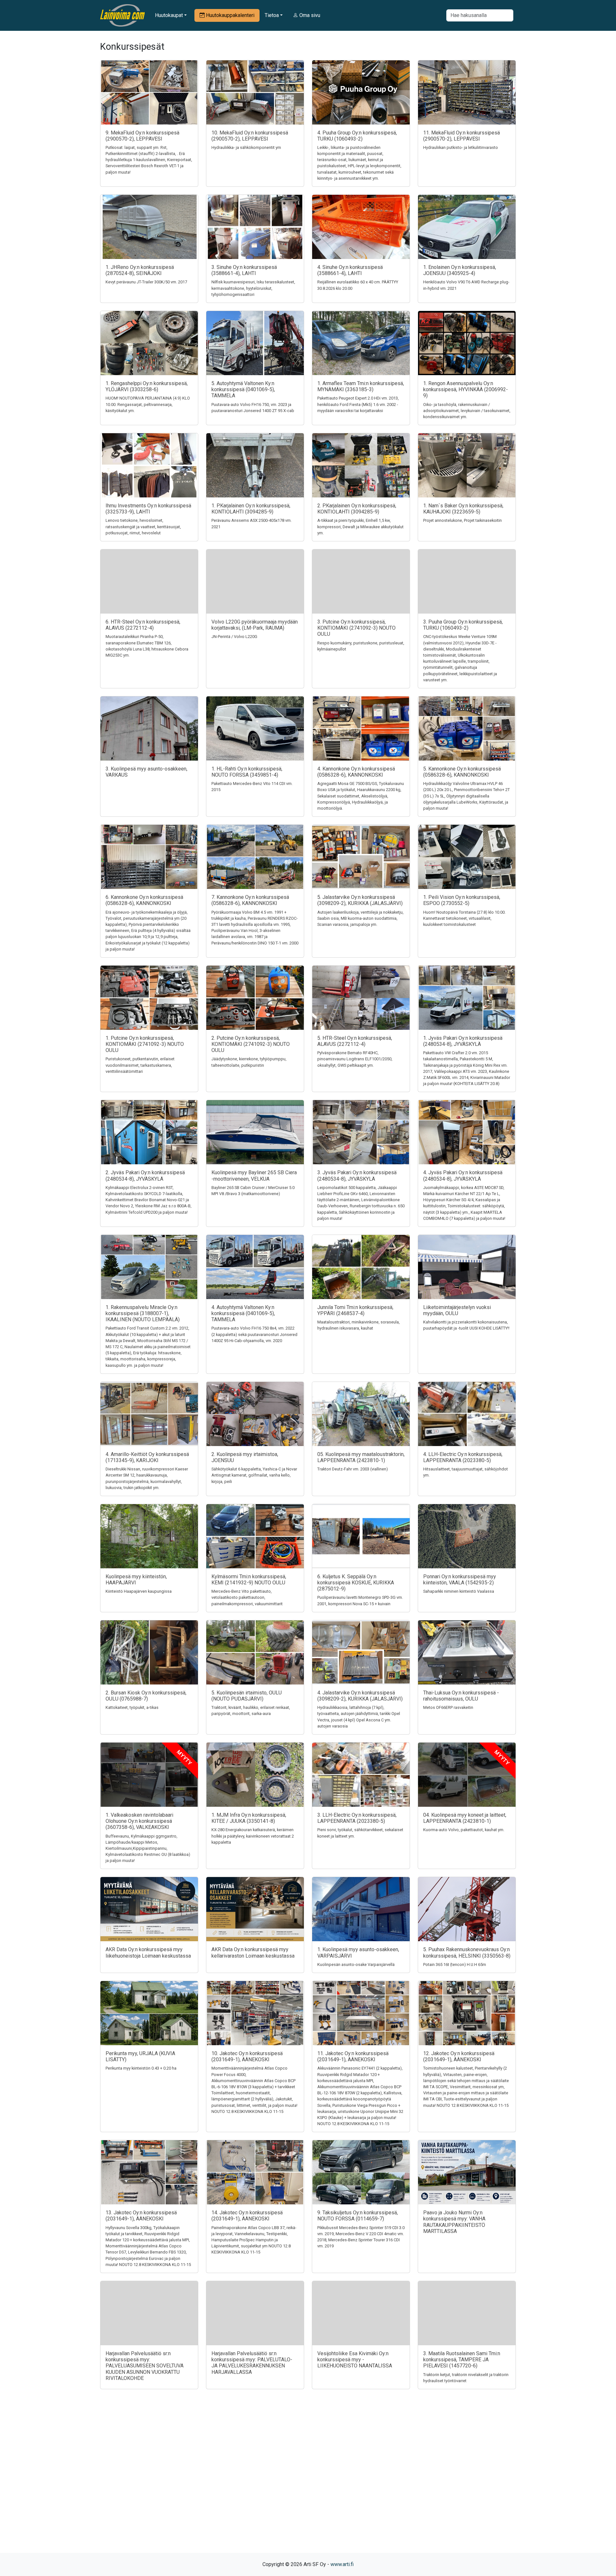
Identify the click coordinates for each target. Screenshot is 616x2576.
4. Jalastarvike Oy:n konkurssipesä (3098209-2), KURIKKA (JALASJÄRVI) (360, 1696)
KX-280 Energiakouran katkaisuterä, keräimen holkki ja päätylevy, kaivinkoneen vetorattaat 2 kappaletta (253, 1836)
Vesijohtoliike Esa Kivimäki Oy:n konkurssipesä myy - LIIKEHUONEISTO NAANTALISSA (355, 2360)
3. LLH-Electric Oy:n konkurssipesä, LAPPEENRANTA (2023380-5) (357, 1818)
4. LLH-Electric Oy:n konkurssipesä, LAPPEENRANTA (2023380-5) (463, 1457)
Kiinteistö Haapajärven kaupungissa (139, 1591)
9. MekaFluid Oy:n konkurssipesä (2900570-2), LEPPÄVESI (142, 136)
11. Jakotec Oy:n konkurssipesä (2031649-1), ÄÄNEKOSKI (353, 2056)
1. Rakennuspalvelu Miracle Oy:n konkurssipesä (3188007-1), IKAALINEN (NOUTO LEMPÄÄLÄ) (143, 1313)
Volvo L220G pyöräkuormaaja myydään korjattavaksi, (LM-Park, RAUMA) (255, 625)
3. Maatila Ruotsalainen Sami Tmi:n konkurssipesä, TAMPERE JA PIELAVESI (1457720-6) (462, 2360)
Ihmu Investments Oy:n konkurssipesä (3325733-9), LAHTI (148, 509)
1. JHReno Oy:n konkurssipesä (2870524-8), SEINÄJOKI (140, 270)
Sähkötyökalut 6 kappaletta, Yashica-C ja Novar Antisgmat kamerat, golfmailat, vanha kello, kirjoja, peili (254, 1475)
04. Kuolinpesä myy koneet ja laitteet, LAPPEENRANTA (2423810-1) (465, 1818)
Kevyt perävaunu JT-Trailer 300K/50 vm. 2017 (146, 282)
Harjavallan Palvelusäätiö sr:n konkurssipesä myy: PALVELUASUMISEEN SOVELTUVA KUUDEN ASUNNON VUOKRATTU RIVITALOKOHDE (145, 2366)
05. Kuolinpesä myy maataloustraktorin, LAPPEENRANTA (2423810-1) (361, 1457)
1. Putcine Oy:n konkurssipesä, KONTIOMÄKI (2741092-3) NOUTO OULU (145, 1044)
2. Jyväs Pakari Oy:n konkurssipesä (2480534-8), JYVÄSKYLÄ (145, 1176)
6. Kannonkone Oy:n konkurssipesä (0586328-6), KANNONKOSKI (144, 900)
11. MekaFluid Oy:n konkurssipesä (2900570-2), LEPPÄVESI (462, 136)
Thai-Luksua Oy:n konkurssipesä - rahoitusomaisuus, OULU (461, 1696)
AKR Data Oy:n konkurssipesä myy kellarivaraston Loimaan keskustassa (253, 1952)
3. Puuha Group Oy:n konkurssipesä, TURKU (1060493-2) (463, 625)
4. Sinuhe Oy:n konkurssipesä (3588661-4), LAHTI (350, 270)
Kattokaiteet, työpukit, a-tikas (132, 1707)
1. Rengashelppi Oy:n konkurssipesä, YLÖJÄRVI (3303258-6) (147, 386)
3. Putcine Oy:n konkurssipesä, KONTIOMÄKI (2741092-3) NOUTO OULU (356, 628)
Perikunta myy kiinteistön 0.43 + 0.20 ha (141, 2068)
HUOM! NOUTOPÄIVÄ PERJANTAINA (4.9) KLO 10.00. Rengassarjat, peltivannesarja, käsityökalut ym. (148, 404)
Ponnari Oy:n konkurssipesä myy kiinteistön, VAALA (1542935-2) (460, 1580)
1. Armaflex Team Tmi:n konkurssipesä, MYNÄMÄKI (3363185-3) (361, 386)
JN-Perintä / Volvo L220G (234, 637)
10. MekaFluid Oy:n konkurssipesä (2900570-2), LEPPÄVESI (250, 136)
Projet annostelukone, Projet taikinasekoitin (462, 520)
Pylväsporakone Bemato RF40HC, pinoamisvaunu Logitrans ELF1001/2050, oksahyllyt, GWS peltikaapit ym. (355, 1059)
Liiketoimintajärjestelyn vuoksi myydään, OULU (457, 1310)
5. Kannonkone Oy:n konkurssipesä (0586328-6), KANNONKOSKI (462, 772)
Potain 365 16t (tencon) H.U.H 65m (455, 1964)
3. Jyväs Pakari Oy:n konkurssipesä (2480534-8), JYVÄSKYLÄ (357, 1176)
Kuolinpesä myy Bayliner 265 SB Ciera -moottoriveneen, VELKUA (254, 1176)
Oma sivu (309, 15)
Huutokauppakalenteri (230, 15)
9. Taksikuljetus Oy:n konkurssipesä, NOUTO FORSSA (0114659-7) (358, 2216)
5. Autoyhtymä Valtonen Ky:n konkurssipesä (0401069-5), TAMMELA (243, 389)
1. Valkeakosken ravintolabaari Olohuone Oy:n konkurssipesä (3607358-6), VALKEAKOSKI (139, 1821)
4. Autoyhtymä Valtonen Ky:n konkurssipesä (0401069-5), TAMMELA (243, 1313)
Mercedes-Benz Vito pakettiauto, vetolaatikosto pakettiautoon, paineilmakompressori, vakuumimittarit (247, 1597)
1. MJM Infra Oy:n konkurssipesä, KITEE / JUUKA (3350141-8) (249, 1818)
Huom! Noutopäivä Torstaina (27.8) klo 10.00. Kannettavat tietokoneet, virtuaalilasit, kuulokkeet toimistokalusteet (464, 918)
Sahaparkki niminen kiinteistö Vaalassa (459, 1591)
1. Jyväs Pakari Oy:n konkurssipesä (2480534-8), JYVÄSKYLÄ (463, 1041)
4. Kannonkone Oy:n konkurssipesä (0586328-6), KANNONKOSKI (356, 772)
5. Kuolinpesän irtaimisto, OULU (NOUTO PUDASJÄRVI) (247, 1696)
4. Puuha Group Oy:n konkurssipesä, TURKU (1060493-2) (357, 136)
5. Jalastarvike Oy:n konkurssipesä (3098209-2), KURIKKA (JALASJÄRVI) (360, 900)
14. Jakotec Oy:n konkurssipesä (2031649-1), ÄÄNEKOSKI (247, 2216)
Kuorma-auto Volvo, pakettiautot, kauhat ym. (464, 1830)
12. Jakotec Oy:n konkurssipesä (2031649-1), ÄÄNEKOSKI (459, 2056)
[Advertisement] (308, 2482)
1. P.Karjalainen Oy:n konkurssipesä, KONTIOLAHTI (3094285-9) (251, 509)
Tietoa (272, 15)
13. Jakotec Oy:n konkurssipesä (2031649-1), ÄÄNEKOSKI (141, 2216)
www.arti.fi (342, 2564)
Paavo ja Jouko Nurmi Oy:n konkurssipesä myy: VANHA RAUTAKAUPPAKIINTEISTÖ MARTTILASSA (454, 2222)
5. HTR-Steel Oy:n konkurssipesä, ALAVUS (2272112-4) (355, 1041)
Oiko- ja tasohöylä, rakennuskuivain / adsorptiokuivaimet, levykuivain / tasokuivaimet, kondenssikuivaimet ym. (467, 411)
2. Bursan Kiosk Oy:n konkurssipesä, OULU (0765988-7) (146, 1696)
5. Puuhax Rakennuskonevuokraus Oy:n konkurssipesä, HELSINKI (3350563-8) (467, 1952)
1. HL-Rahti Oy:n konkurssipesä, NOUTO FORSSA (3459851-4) (247, 772)
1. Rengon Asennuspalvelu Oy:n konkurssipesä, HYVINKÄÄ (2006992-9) (466, 389)
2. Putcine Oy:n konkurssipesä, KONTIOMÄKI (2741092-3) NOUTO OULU (251, 1044)
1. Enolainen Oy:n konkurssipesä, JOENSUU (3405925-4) (460, 270)
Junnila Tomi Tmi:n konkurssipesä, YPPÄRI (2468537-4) (355, 1310)
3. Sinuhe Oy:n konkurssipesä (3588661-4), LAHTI (244, 270)
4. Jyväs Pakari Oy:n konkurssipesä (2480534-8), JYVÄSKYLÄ (463, 1176)
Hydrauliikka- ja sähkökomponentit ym (246, 147)
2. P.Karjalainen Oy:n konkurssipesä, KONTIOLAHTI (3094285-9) (357, 509)
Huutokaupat (169, 15)
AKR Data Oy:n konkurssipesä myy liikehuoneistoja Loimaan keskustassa (148, 1952)
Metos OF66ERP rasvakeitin (448, 1707)
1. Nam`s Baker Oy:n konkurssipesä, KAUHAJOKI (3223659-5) (463, 509)
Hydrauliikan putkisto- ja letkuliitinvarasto (461, 147)
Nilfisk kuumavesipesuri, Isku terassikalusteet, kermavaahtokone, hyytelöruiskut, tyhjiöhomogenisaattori (253, 288)
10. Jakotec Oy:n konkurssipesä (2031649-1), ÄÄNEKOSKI (247, 2056)
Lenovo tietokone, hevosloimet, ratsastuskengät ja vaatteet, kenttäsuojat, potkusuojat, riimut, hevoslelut (143, 526)
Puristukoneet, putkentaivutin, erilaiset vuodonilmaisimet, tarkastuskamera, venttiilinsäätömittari (140, 1065)
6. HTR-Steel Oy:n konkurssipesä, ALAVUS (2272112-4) (143, 625)
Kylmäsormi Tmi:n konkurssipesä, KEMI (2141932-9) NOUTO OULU (249, 1580)
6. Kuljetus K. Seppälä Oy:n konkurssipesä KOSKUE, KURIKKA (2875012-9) (356, 1583)
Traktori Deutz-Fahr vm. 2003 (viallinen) (353, 1469)
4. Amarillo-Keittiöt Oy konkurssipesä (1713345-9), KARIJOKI (147, 1457)
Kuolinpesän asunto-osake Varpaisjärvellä (356, 1964)
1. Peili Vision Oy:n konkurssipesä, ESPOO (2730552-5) (462, 900)
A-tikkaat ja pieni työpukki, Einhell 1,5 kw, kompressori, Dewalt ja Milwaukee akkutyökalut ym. (360, 526)
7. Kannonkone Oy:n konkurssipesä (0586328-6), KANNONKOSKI (250, 900)
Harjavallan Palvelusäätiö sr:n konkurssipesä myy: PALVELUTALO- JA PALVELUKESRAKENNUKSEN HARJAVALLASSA (252, 2363)
